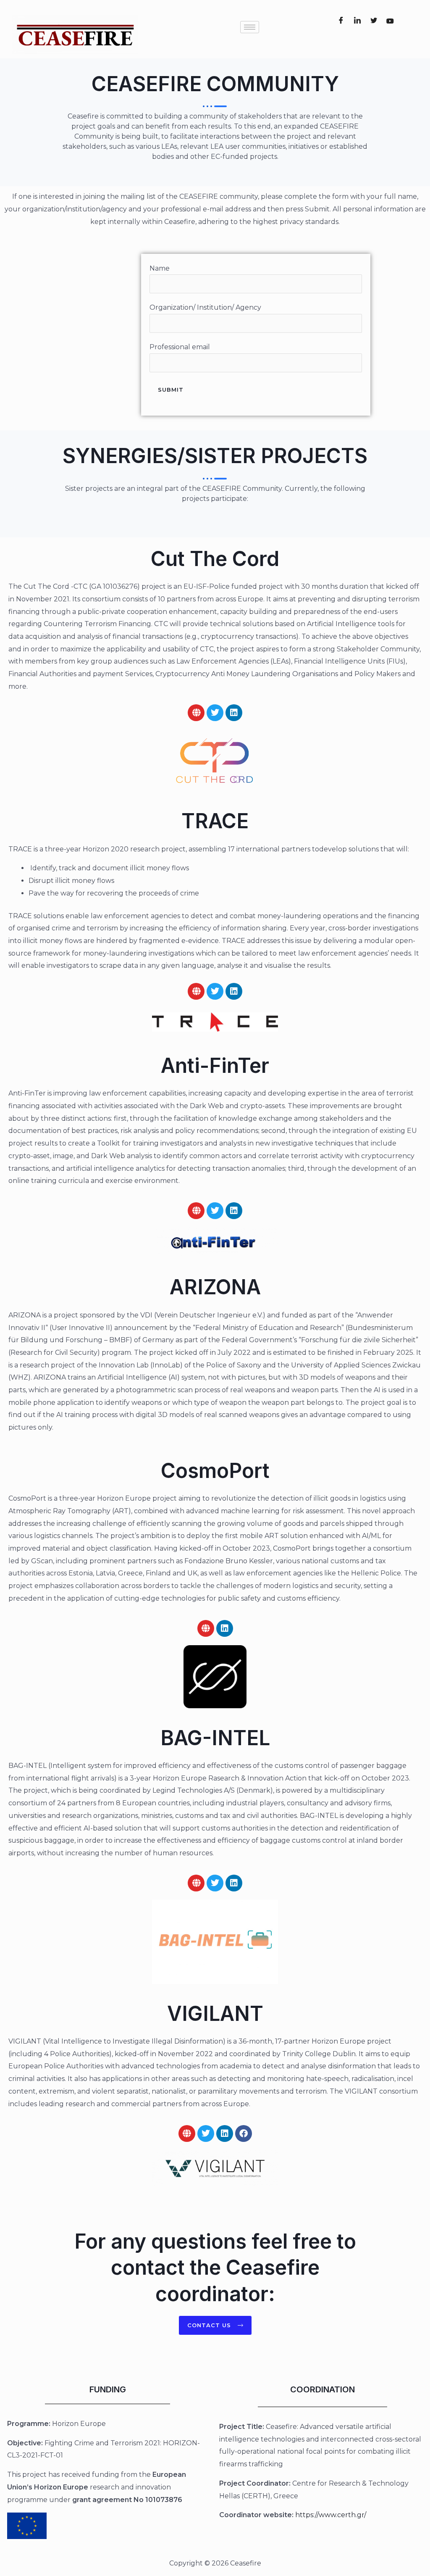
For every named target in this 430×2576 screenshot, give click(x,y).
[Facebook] (341, 21)
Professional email (180, 347)
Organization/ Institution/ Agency (205, 307)
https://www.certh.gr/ (331, 2515)
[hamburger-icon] (250, 27)
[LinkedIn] (357, 21)
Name (160, 268)
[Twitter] (374, 21)
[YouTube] (390, 21)
